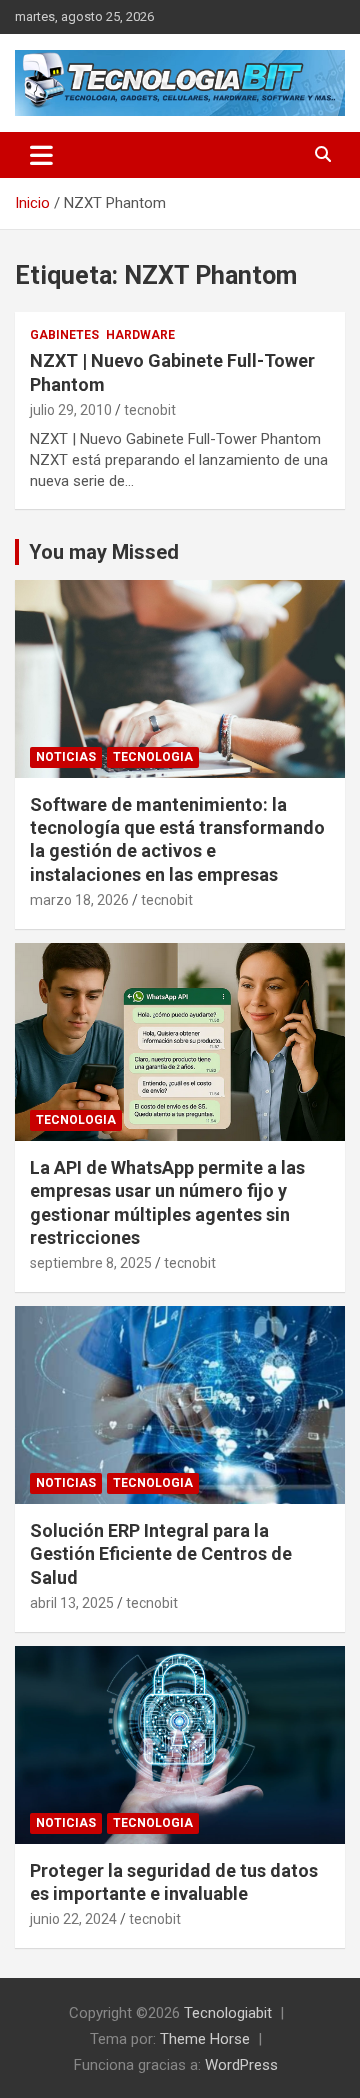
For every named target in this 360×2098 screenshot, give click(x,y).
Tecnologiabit (228, 2013)
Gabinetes (64, 335)
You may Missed (104, 552)
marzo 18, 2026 (79, 900)
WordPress (241, 2065)
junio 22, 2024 (73, 1919)
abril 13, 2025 (72, 1603)
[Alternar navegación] (41, 155)
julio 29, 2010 (71, 410)
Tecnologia (153, 757)
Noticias (66, 757)
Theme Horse (205, 2039)
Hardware (140, 335)
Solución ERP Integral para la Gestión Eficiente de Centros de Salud (161, 1554)
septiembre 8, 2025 (91, 1263)
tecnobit (150, 410)
